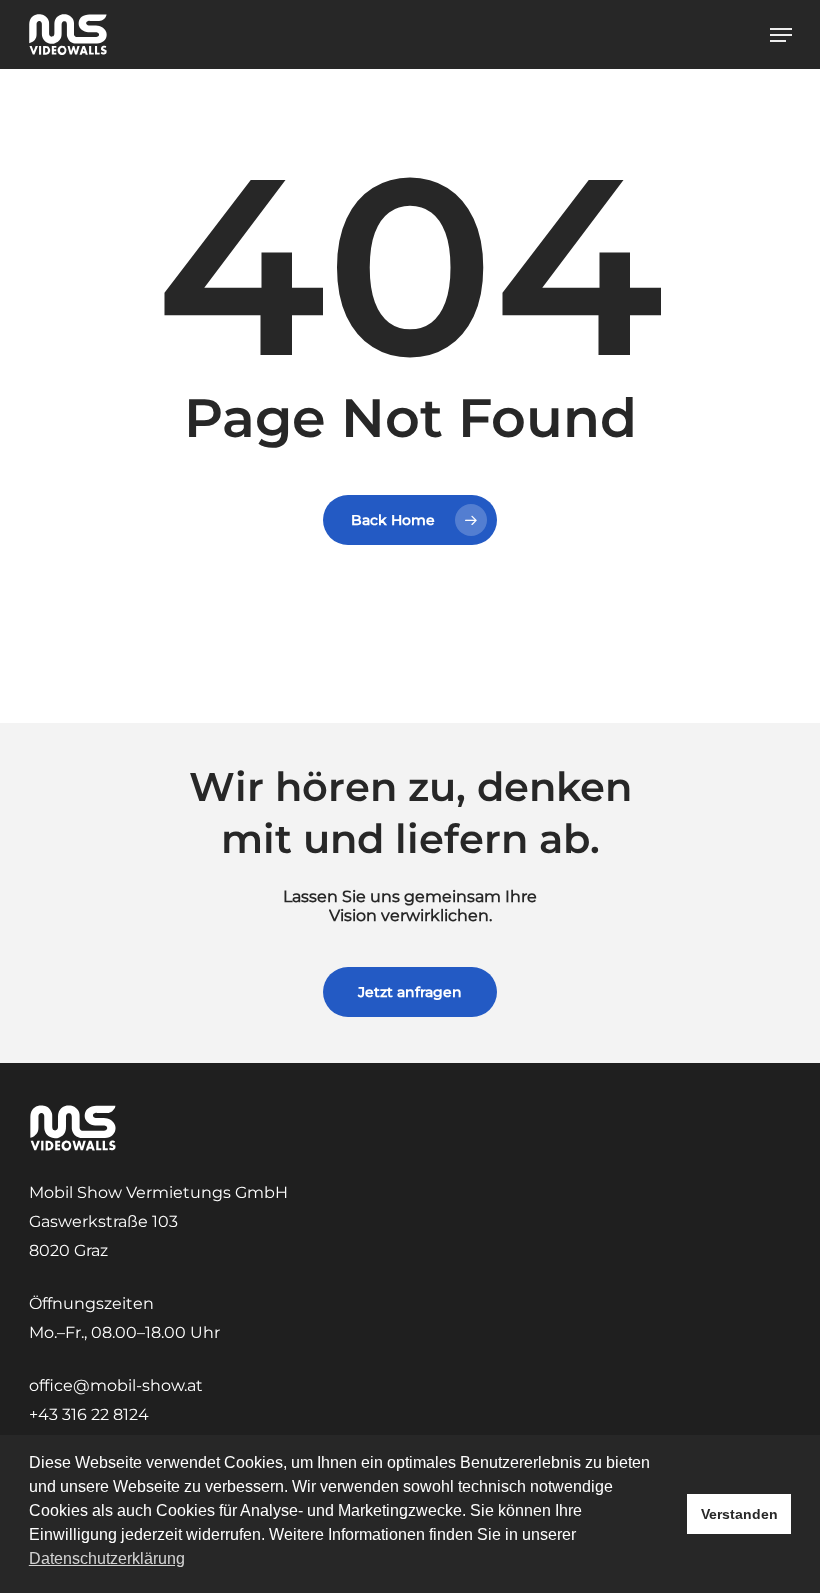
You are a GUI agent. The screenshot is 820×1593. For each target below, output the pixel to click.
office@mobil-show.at (116, 1385)
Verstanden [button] (739, 1514)
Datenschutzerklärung (107, 1558)
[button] (781, 35)
